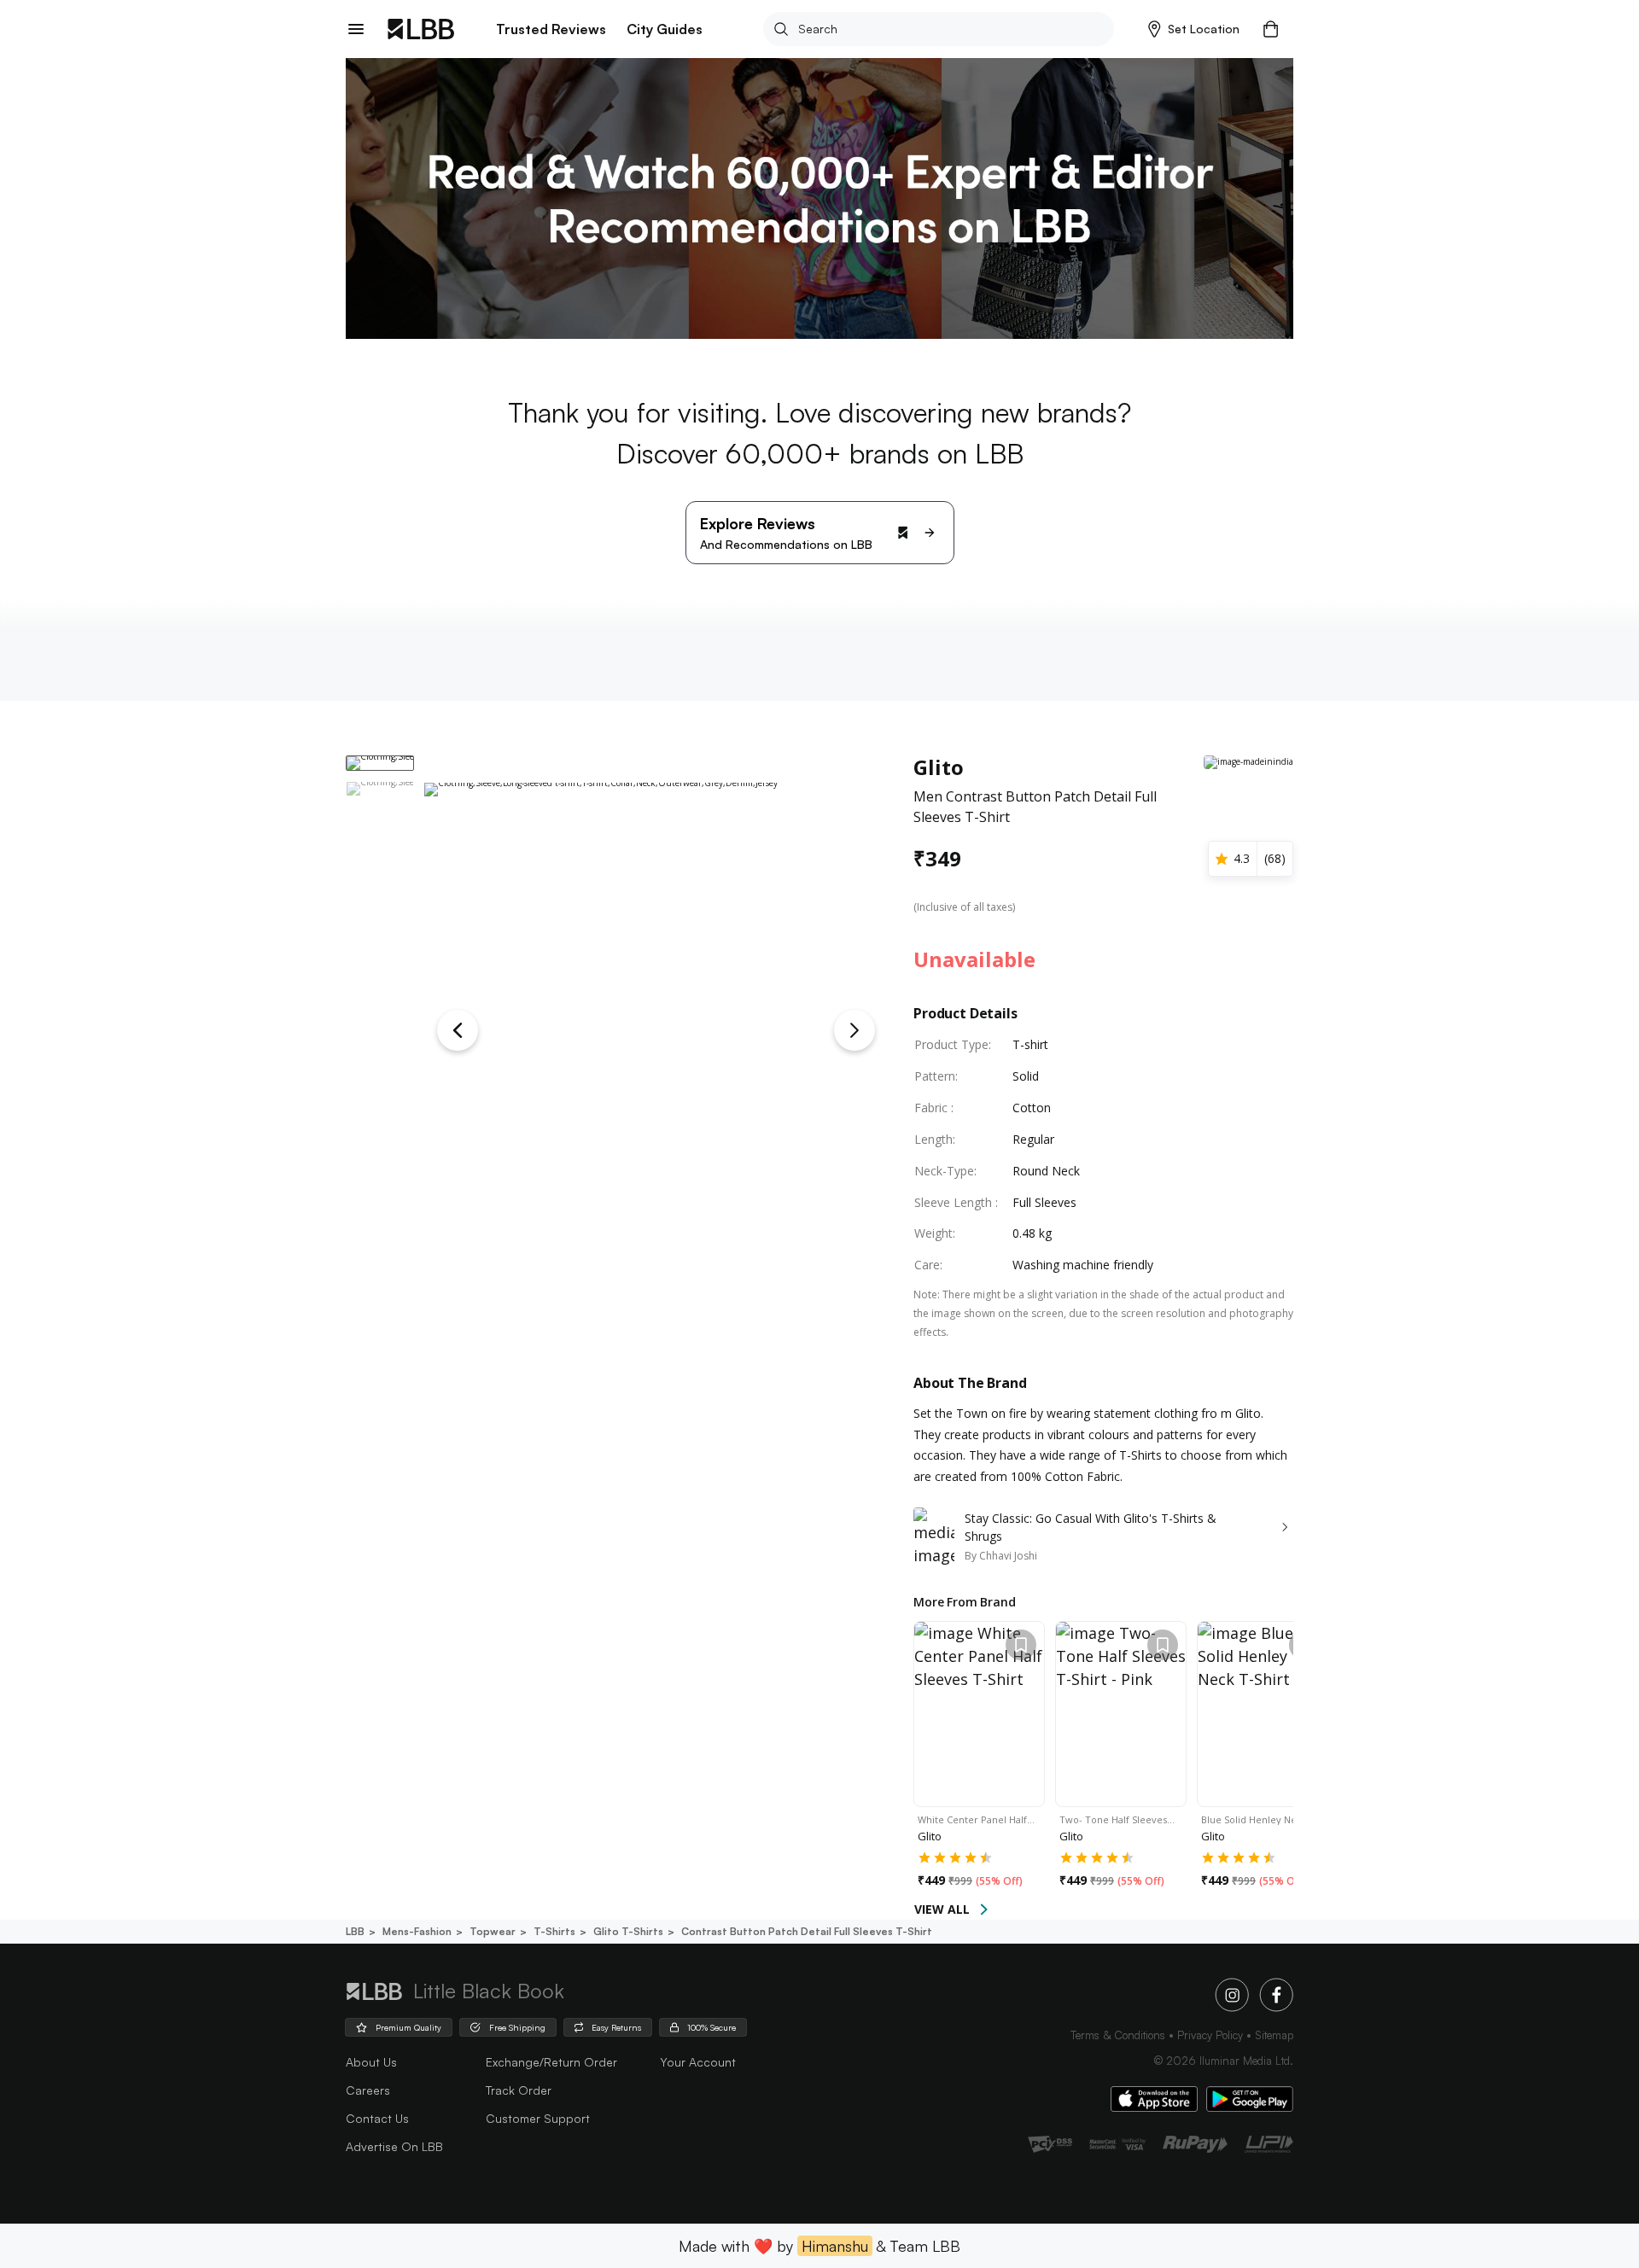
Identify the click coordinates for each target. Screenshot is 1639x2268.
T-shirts (554, 1931)
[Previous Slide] (458, 1030)
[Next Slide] (854, 1030)
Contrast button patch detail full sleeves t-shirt (807, 1931)
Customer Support (538, 2118)
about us (371, 2062)
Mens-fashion (417, 1931)
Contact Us (377, 2118)
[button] (1194, 29)
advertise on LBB (394, 2146)
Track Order (519, 2090)
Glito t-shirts (628, 1931)
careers (368, 2090)
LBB (355, 1931)
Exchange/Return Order (551, 2062)
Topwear (493, 1931)
